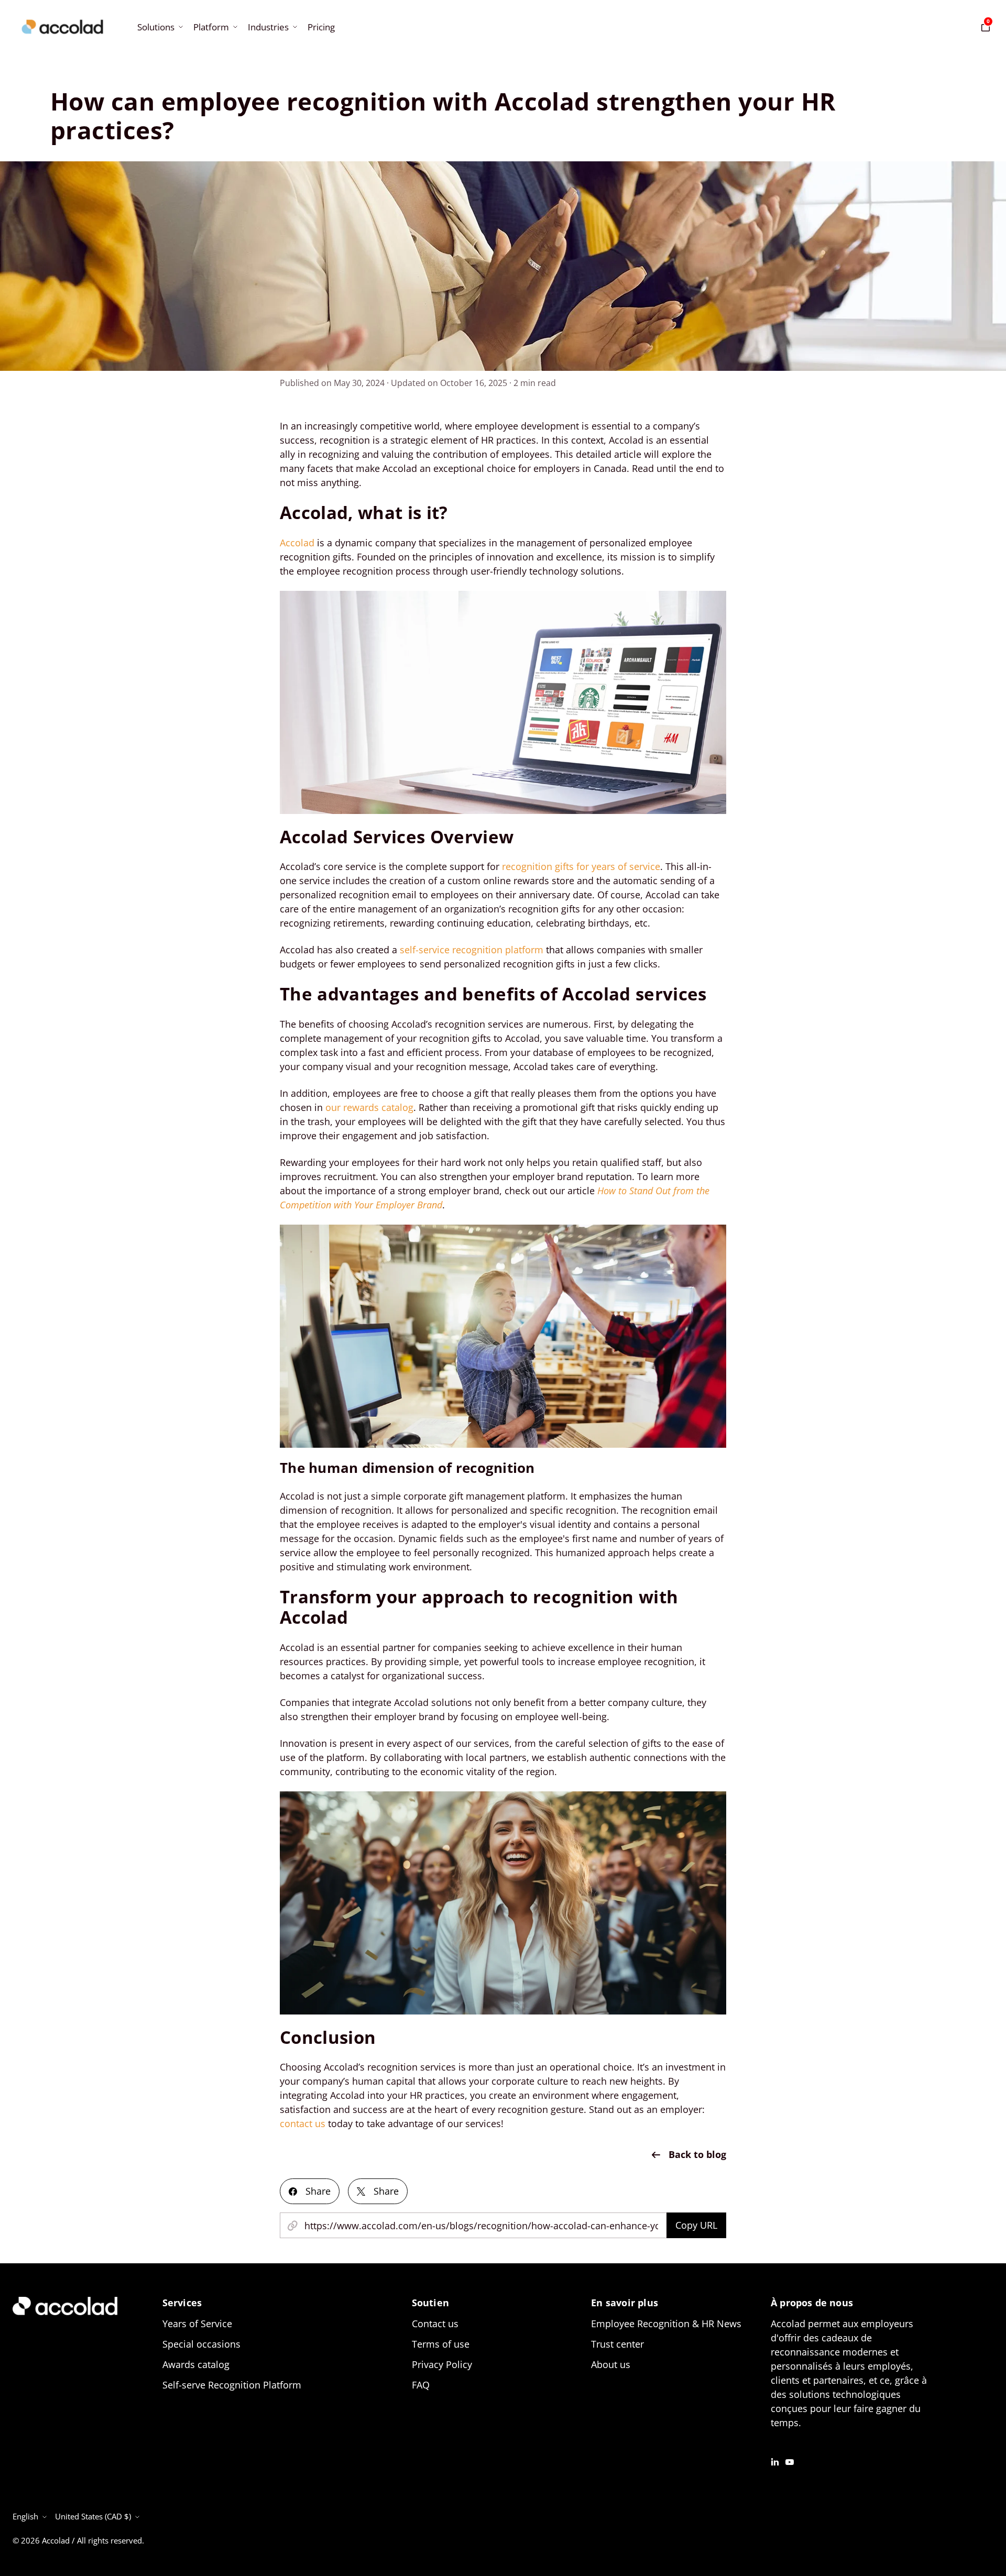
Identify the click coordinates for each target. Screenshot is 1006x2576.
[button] (159, 27)
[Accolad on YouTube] (790, 2461)
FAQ (421, 2385)
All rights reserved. (111, 2540)
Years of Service (197, 2324)
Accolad (297, 543)
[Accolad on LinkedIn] (775, 2461)
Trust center (617, 2344)
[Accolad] (62, 27)
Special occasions (201, 2344)
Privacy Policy (442, 2364)
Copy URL (696, 2225)
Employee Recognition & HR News (666, 2324)
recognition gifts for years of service (581, 866)
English (25, 2516)
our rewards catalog (369, 1107)
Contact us (435, 2324)
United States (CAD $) (93, 2516)
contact (296, 2123)
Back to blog (697, 2154)
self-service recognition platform (472, 950)
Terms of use (441, 2344)
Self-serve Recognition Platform (232, 2385)
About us (611, 2364)
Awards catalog (196, 2364)
